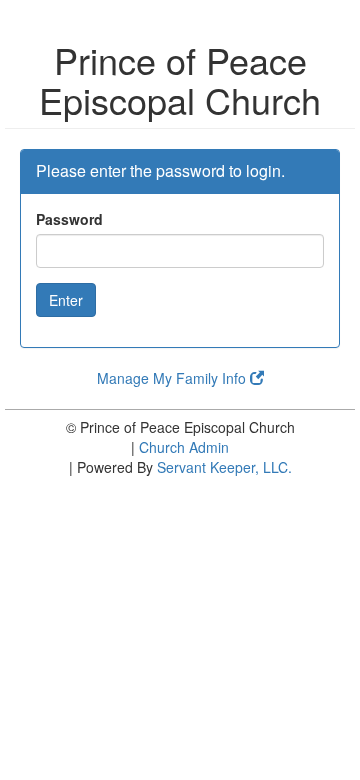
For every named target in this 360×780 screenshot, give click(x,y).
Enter (66, 300)
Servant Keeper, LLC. (224, 467)
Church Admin (184, 447)
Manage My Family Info (173, 378)
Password (69, 219)
